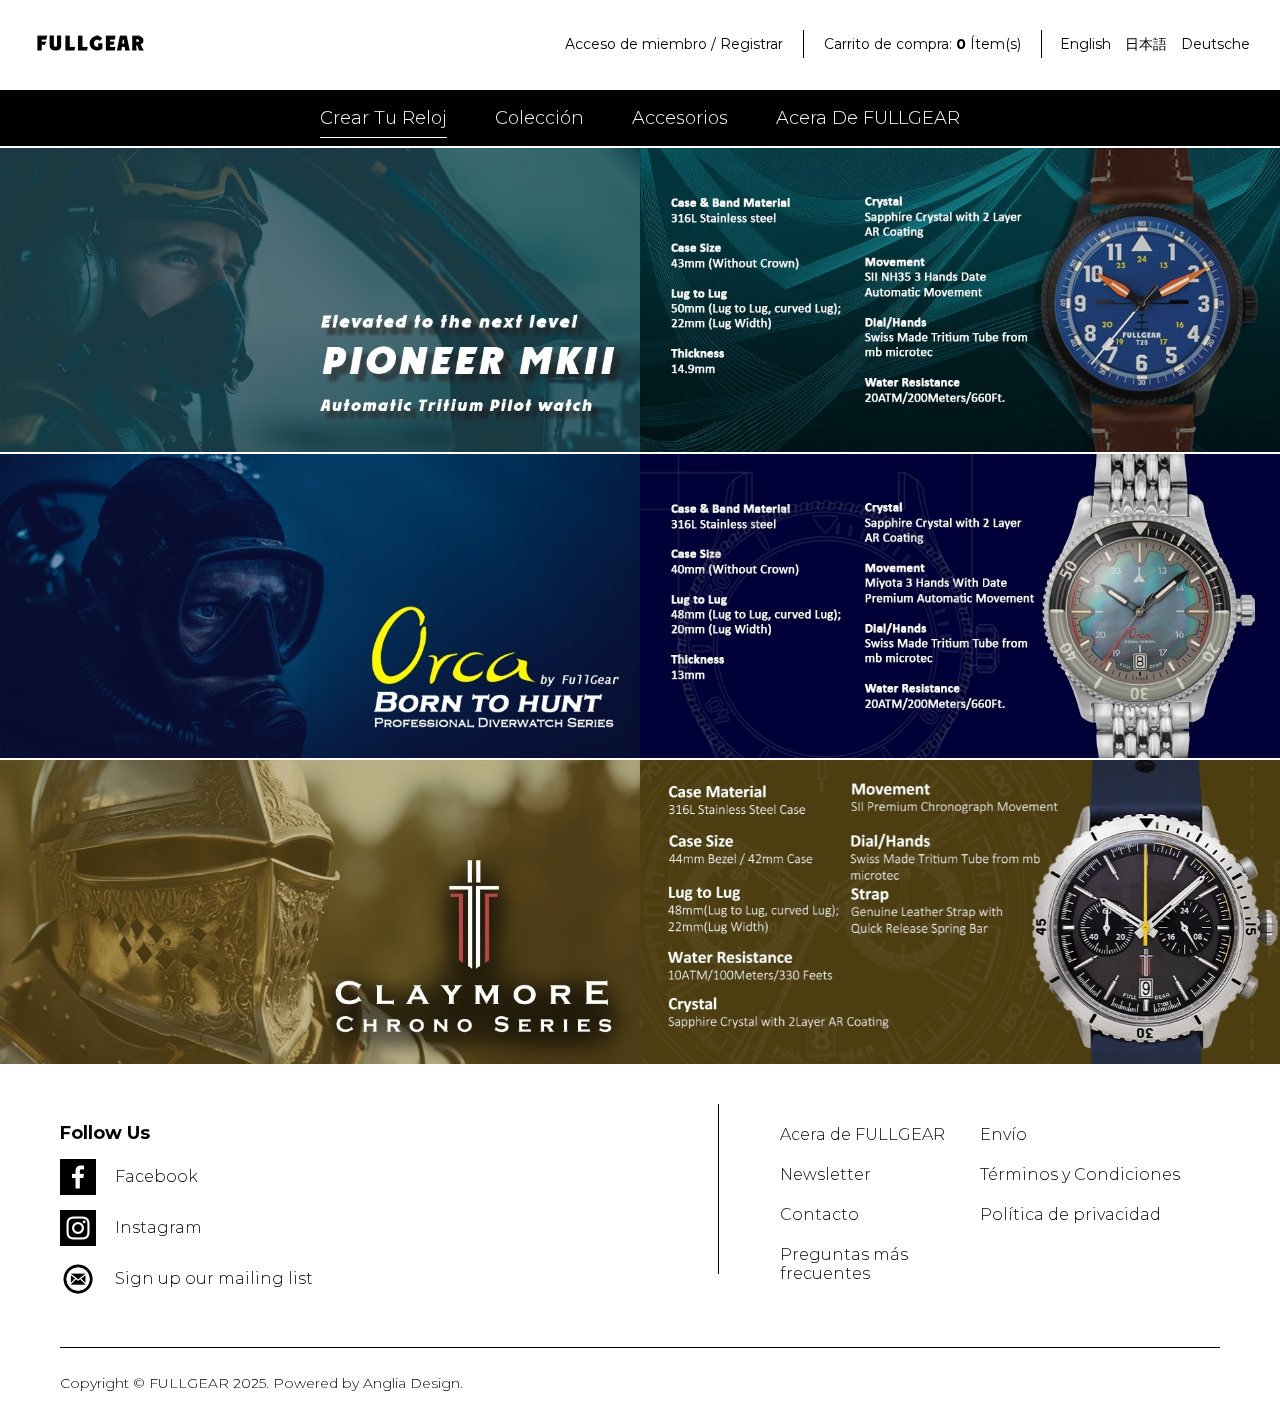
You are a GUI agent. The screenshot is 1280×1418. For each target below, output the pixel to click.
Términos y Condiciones (1080, 1174)
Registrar (751, 44)
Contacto (819, 1214)
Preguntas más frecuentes (844, 1264)
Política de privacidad (1070, 1214)
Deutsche (1215, 44)
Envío (1003, 1134)
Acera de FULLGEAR (868, 118)
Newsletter (825, 1174)
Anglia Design (411, 1383)
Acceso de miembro (636, 44)
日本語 (1146, 44)
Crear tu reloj (383, 118)
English (1085, 44)
